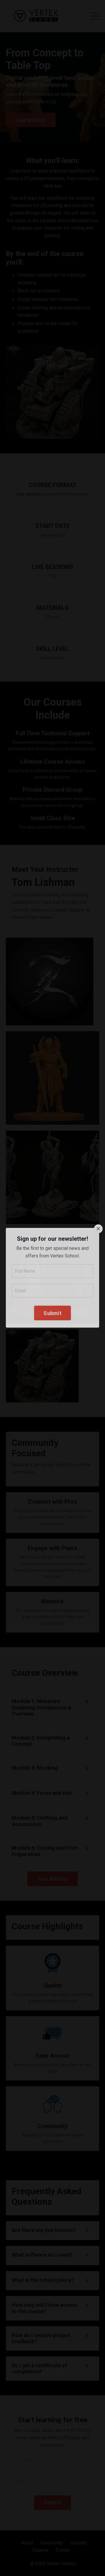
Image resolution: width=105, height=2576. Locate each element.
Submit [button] (52, 1323)
